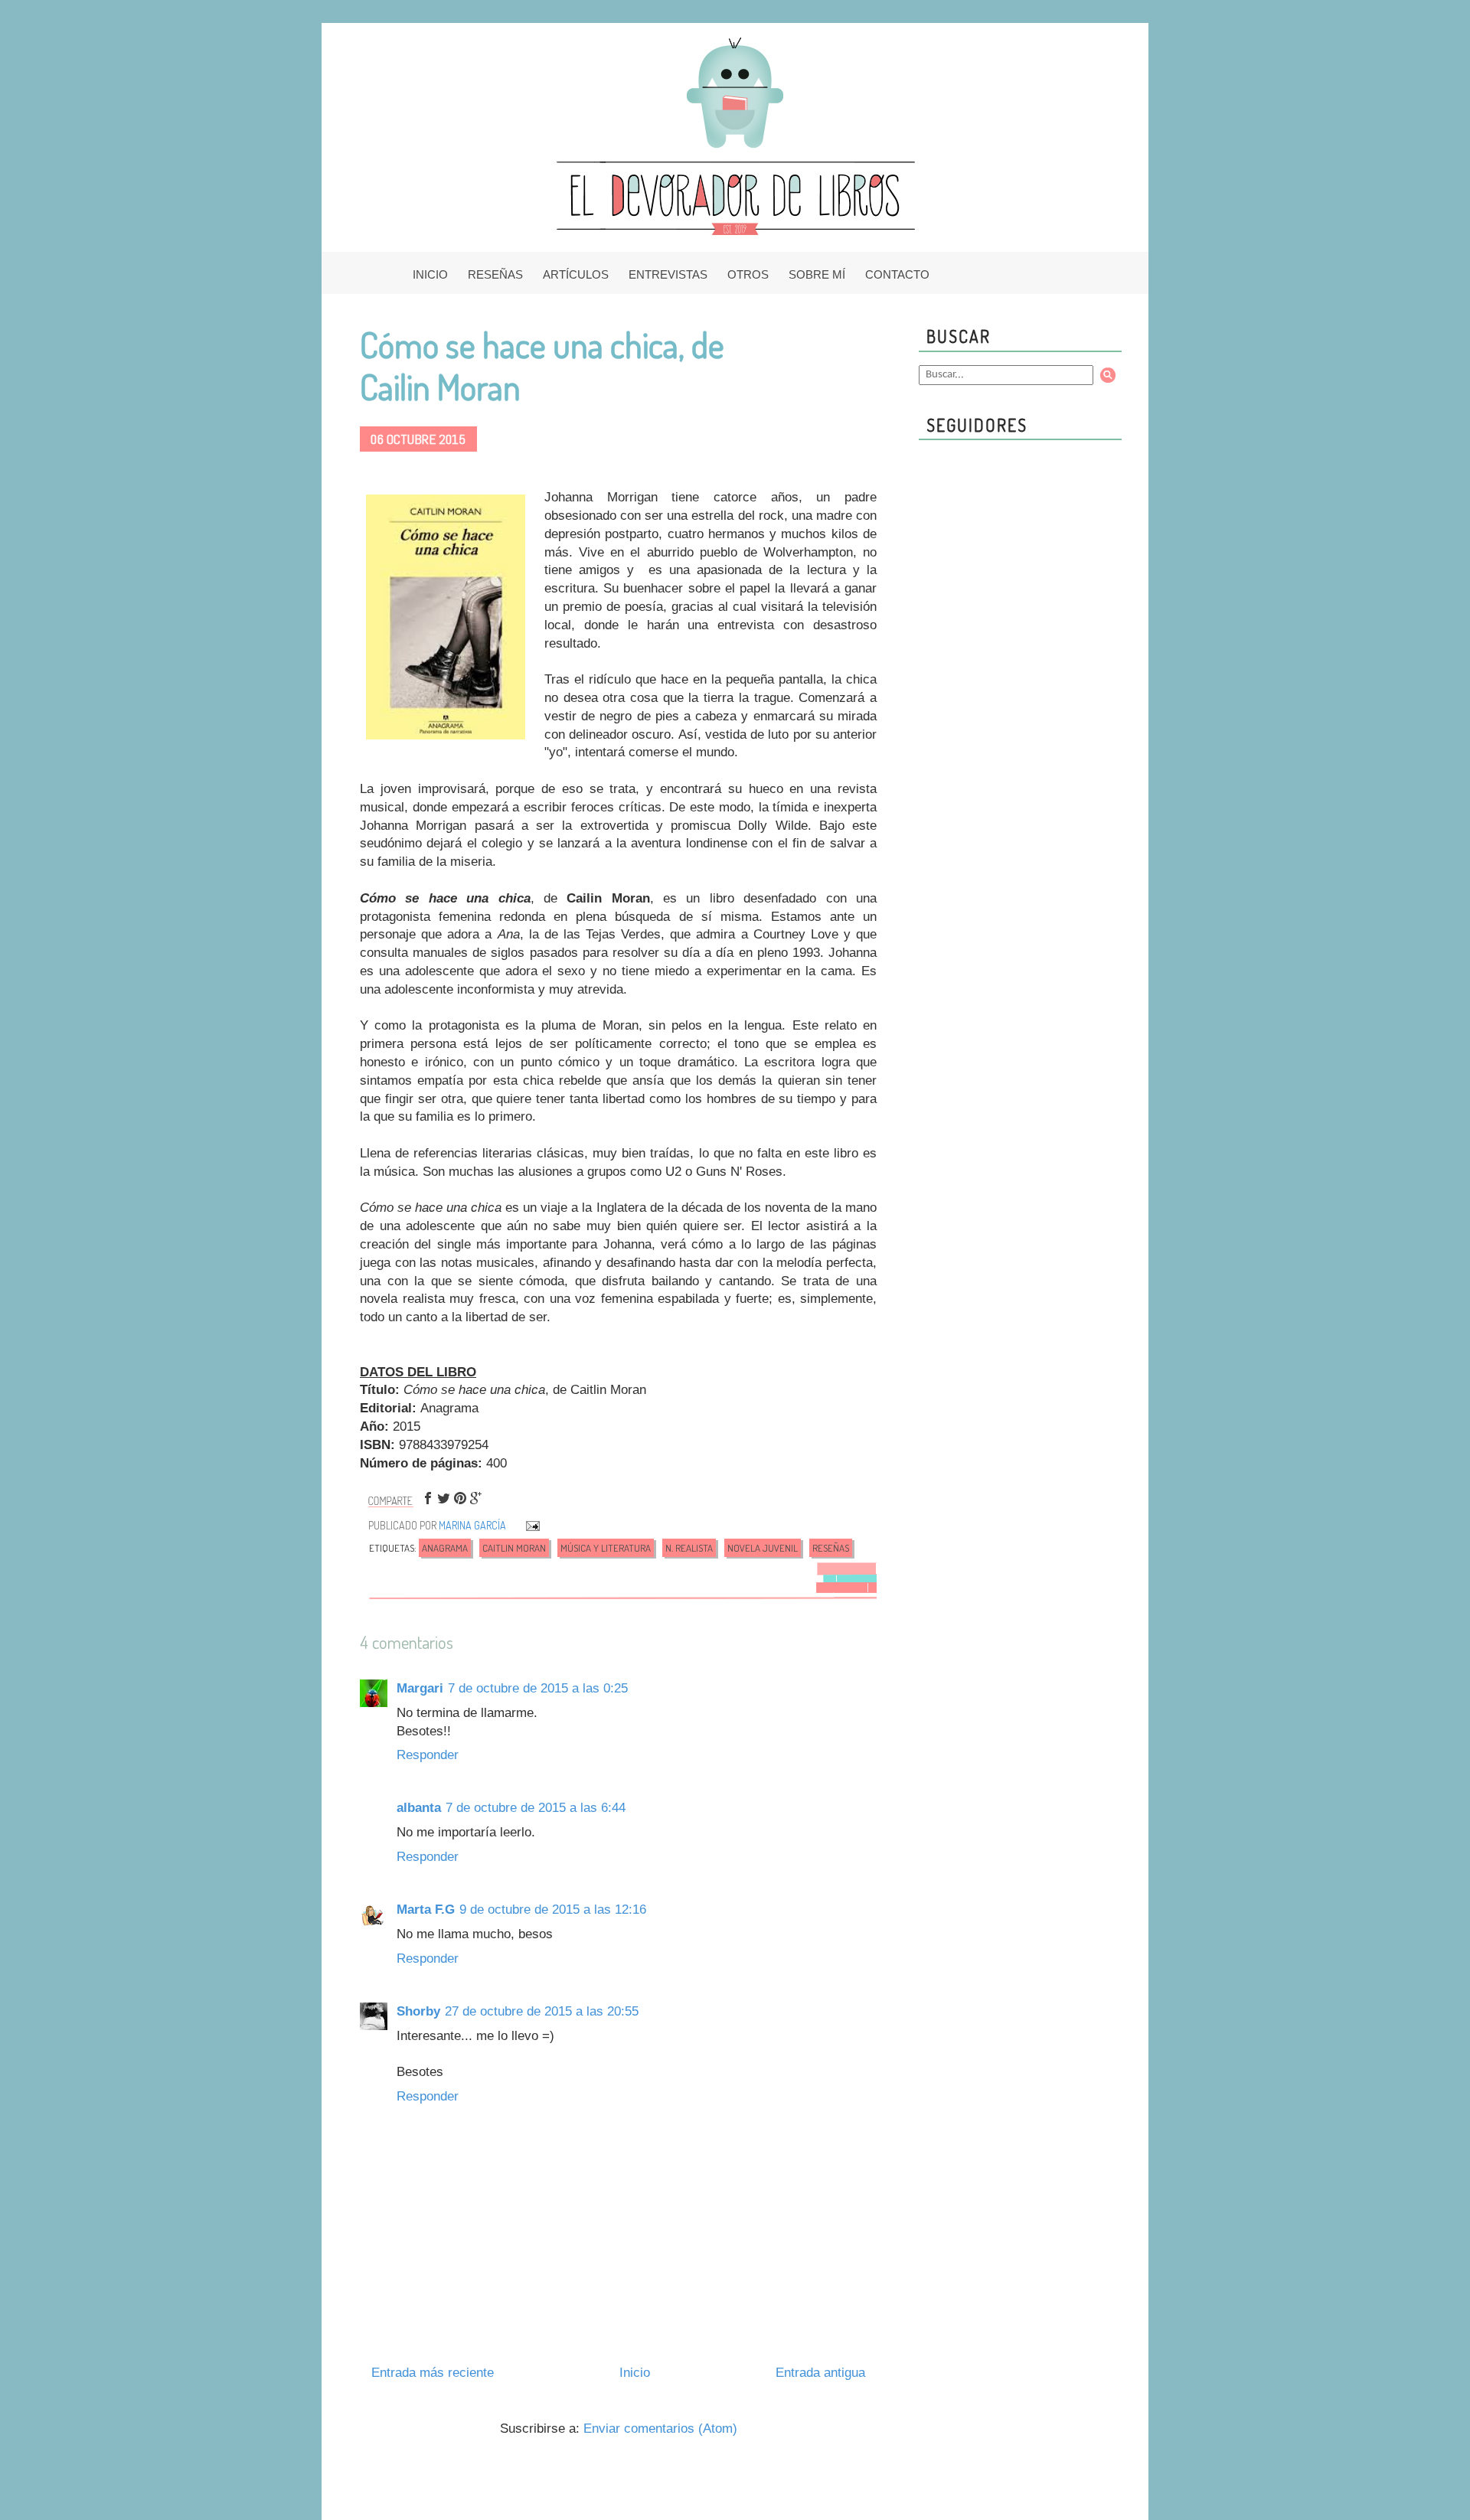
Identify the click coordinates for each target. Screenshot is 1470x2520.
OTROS (748, 274)
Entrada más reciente (433, 2373)
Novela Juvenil (763, 1548)
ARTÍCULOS (576, 274)
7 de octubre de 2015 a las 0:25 (538, 1688)
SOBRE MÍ (817, 274)
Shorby (418, 2011)
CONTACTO (897, 274)
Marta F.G (426, 1910)
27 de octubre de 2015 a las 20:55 (542, 2011)
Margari (420, 1688)
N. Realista (689, 1548)
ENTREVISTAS (668, 274)
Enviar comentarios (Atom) (660, 2429)
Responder (428, 1755)
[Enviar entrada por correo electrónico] (531, 1525)
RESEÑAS (495, 274)
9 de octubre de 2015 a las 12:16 (553, 1910)
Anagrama (445, 1548)
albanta (419, 1808)
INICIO (430, 274)
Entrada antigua (820, 2373)
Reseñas (831, 1548)
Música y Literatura (606, 1548)
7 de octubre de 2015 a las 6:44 (536, 1808)
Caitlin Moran (514, 1548)
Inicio (635, 2373)
